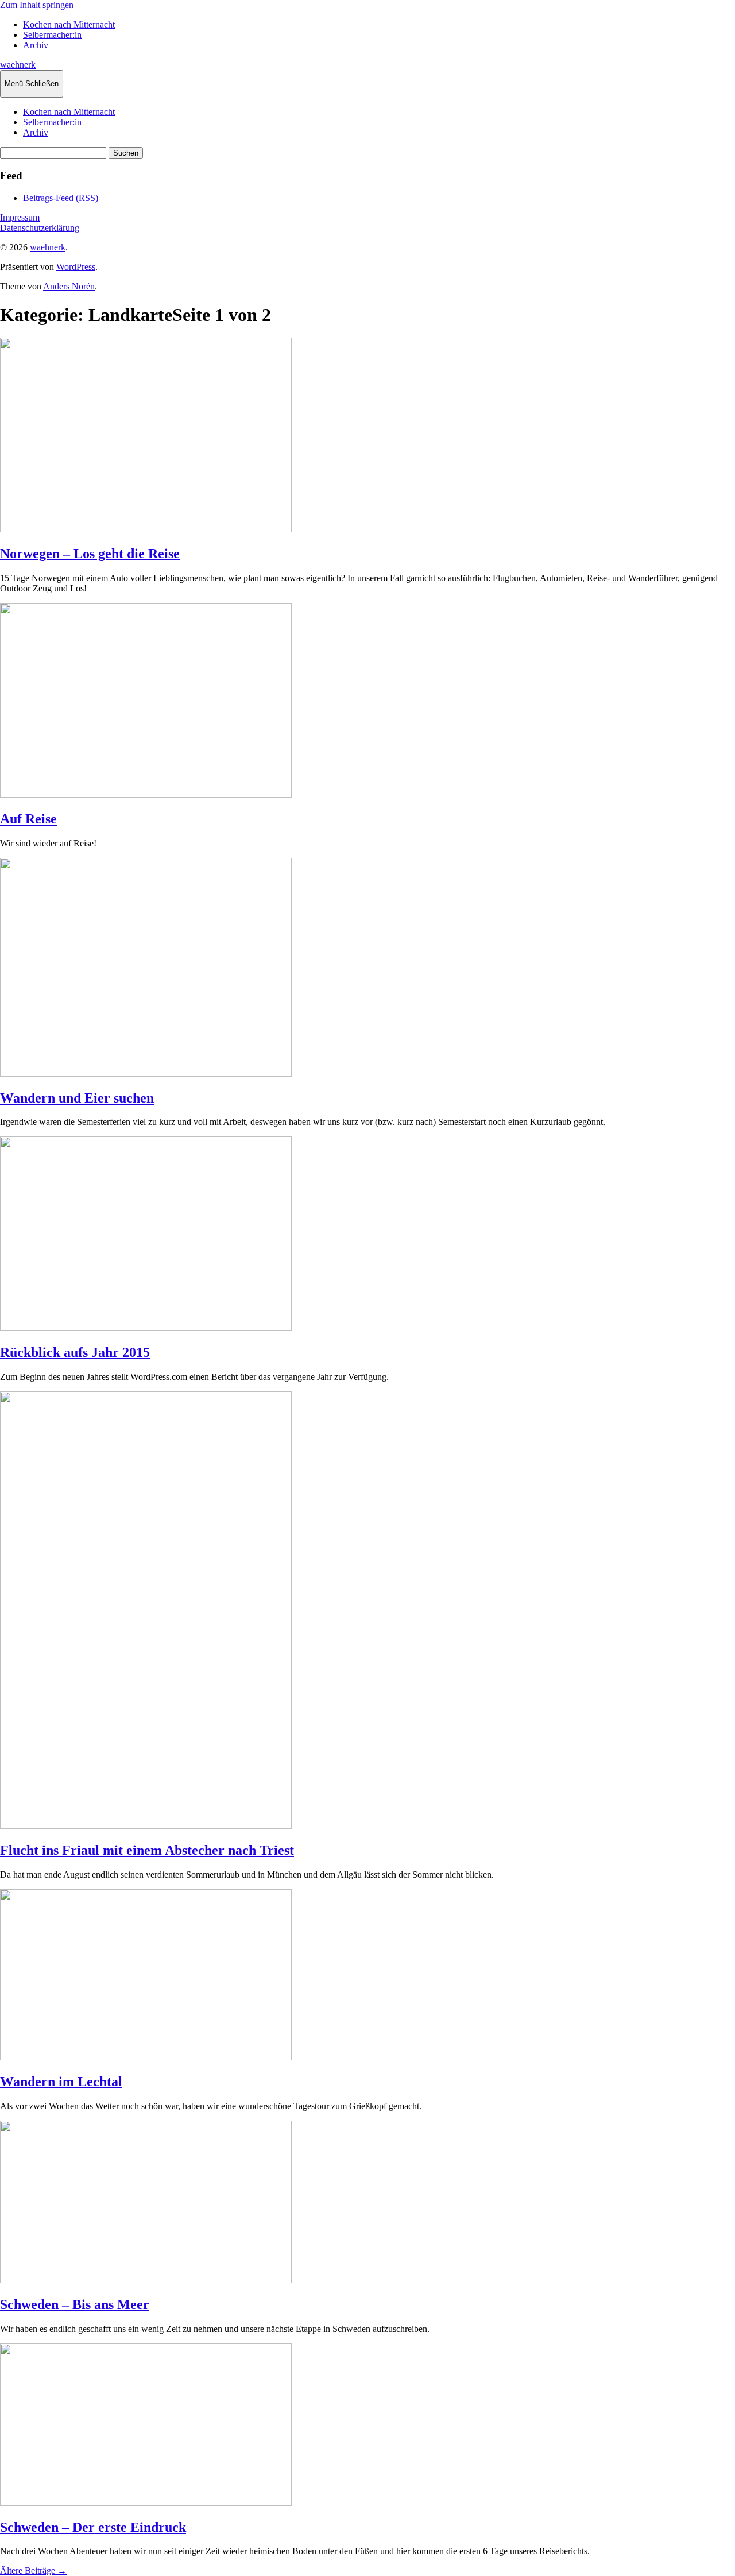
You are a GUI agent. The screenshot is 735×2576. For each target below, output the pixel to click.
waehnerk (18, 65)
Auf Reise (28, 819)
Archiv (36, 45)
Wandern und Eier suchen (77, 1098)
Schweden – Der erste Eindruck (93, 2527)
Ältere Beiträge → (33, 2571)
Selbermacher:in (52, 35)
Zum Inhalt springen (37, 5)
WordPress (76, 267)
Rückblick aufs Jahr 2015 (75, 1352)
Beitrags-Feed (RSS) (61, 198)
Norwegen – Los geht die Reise (90, 554)
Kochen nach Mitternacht (69, 24)
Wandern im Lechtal (61, 2082)
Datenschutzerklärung (40, 228)
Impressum (20, 217)
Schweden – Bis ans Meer (75, 2304)
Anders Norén (69, 286)
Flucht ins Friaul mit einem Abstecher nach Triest (147, 1850)
